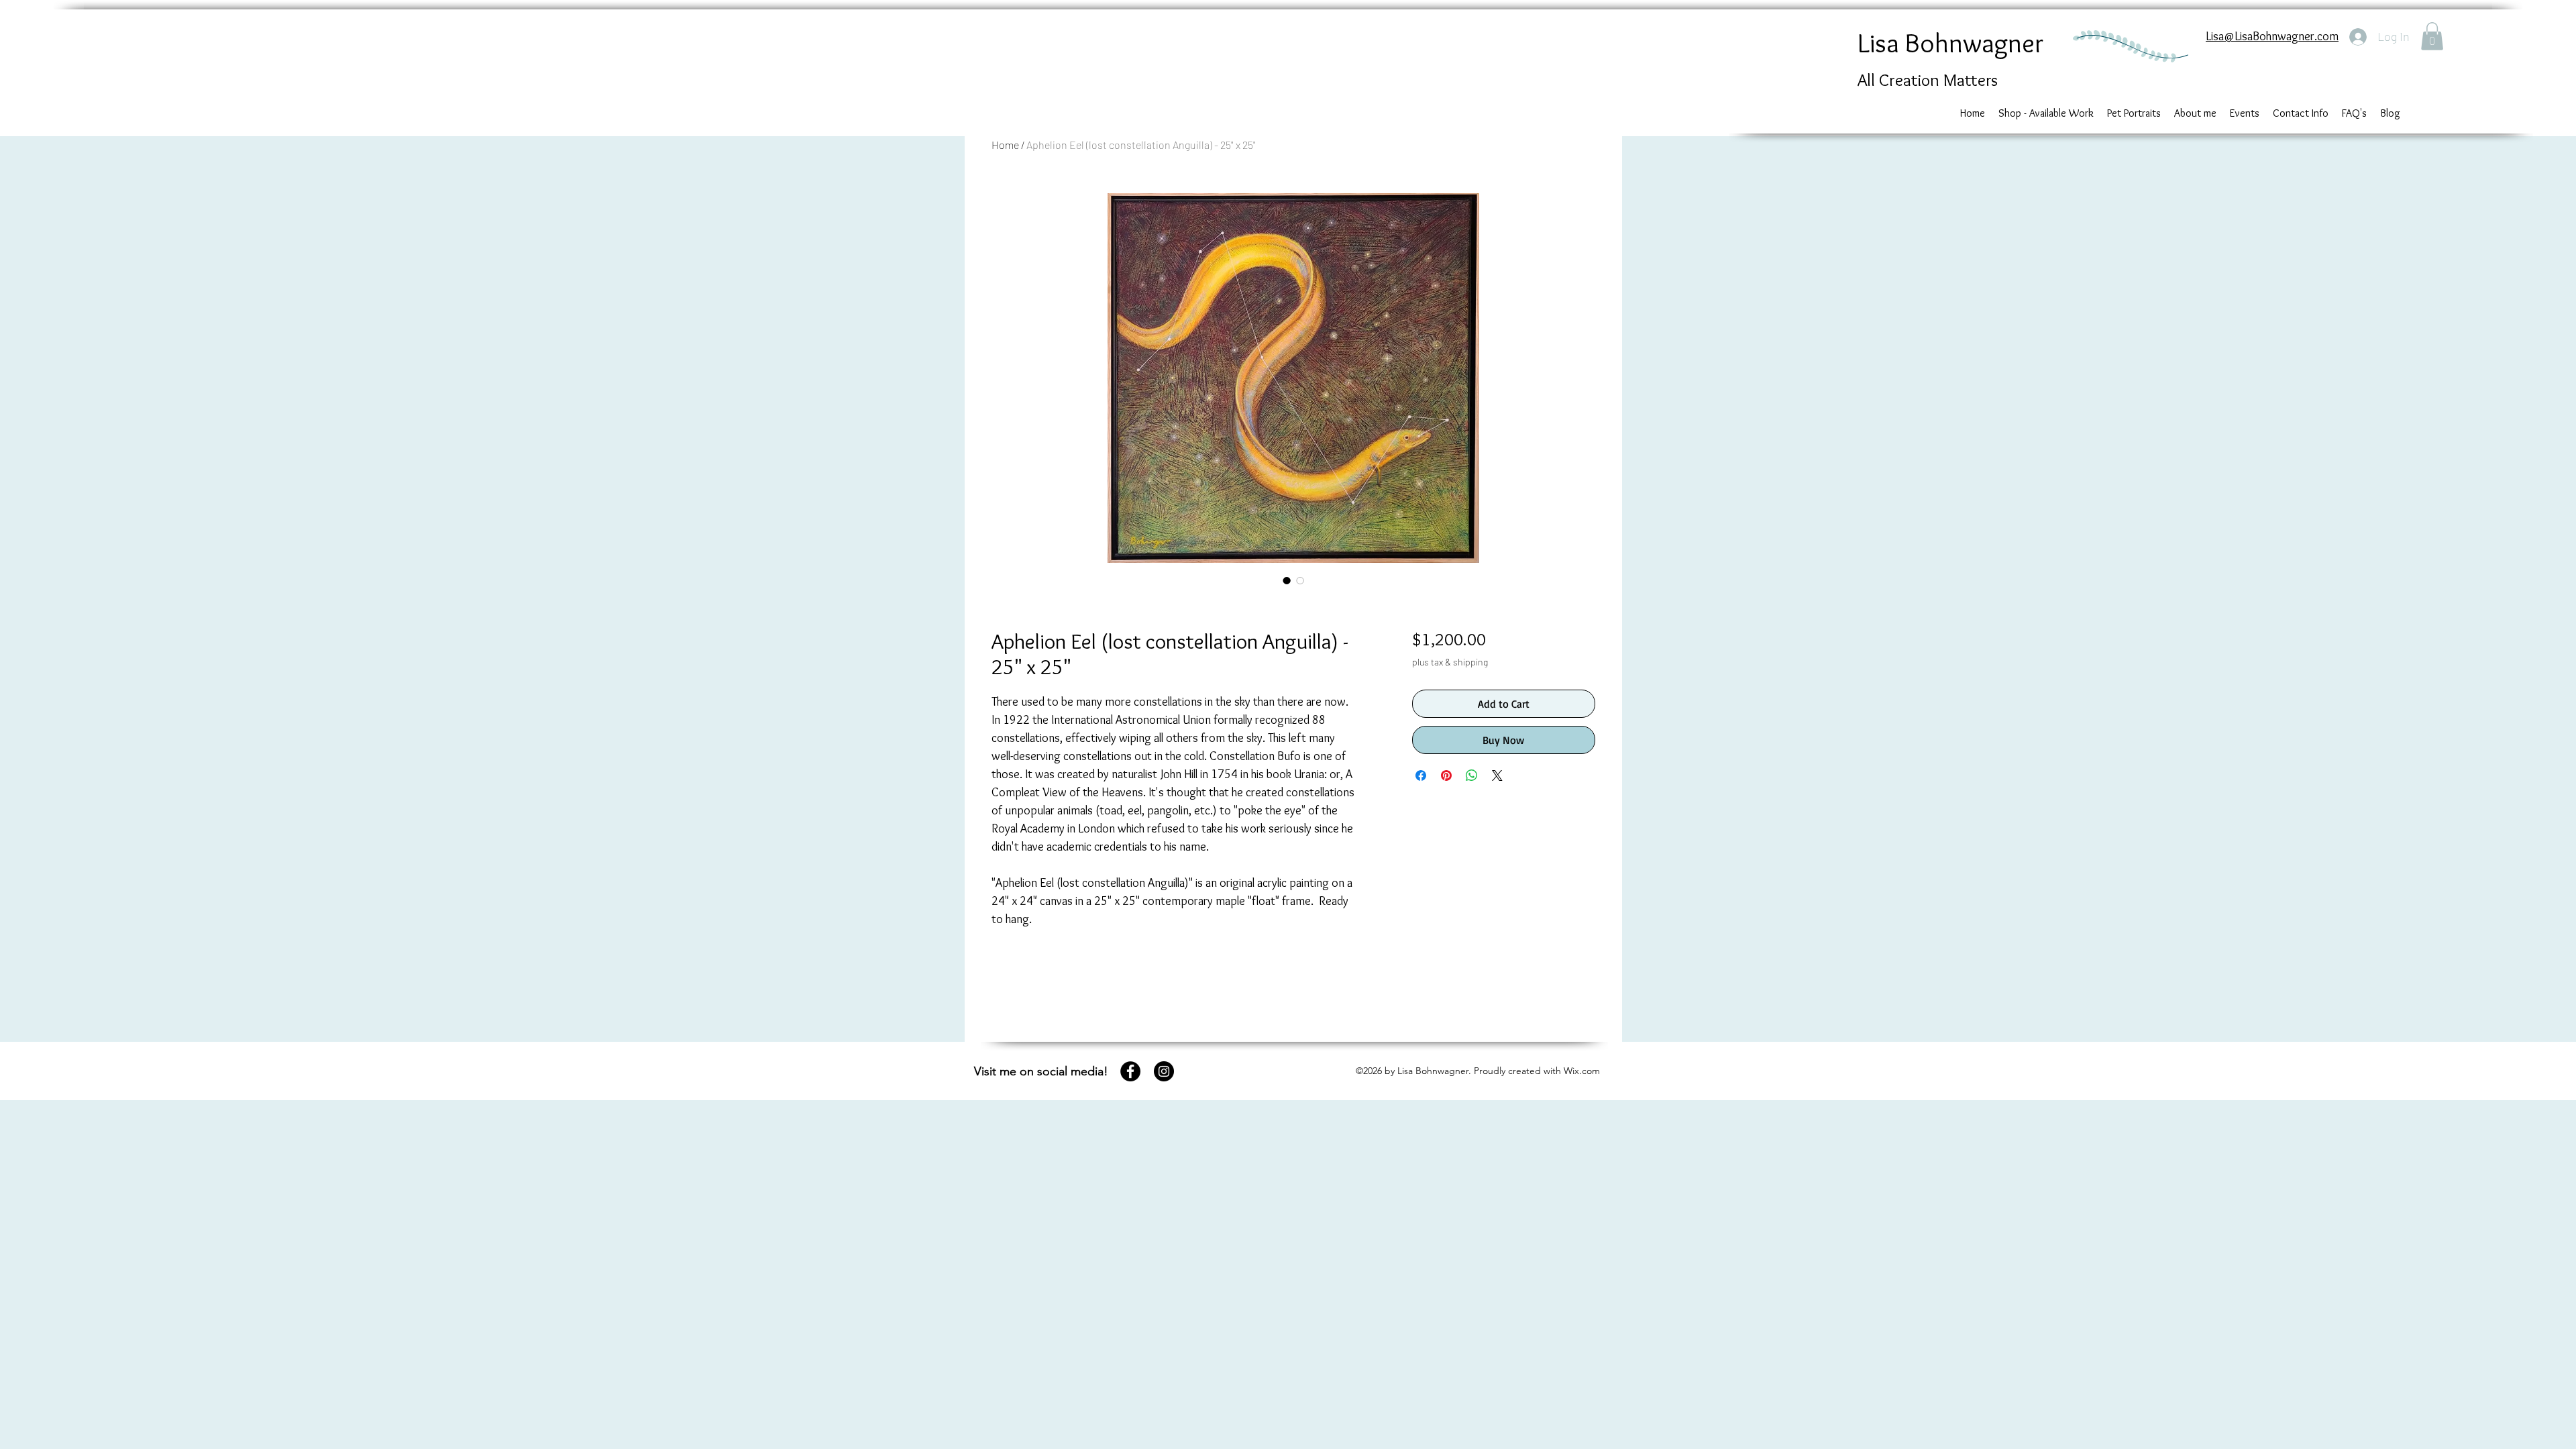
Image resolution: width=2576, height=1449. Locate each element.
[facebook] (1130, 1071)
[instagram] (1164, 1071)
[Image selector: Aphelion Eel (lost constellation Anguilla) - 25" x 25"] (1287, 580)
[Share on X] (1497, 775)
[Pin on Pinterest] (1446, 775)
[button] (2432, 36)
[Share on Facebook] (1421, 775)
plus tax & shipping (1450, 662)
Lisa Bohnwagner (1950, 43)
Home (1005, 145)
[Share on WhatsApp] (1472, 775)
